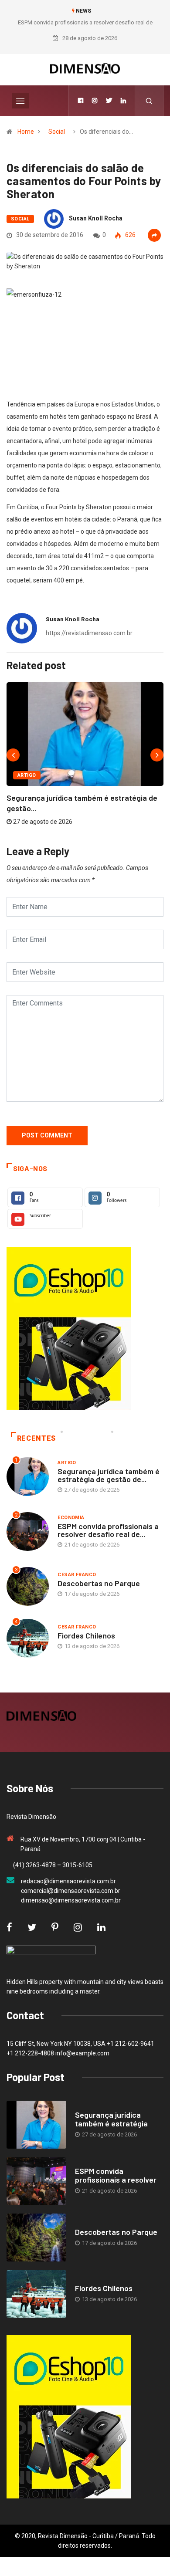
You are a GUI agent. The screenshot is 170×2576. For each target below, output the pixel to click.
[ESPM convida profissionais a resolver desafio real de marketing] (36, 2181)
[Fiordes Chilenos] (36, 2294)
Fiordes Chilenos (86, 1635)
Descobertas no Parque (99, 1583)
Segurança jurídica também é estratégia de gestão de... (109, 1475)
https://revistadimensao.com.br (89, 633)
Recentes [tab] (36, 1438)
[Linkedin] (123, 101)
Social (57, 132)
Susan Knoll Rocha (96, 218)
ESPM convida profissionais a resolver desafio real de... (108, 1530)
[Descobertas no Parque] (36, 2237)
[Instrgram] (95, 101)
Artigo (27, 775)
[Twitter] (109, 101)
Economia (71, 1518)
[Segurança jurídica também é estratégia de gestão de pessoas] (36, 2124)
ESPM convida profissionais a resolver (116, 2175)
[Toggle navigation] (20, 101)
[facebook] (81, 101)
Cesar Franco (77, 1575)
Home (26, 132)
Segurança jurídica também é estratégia (111, 2119)
